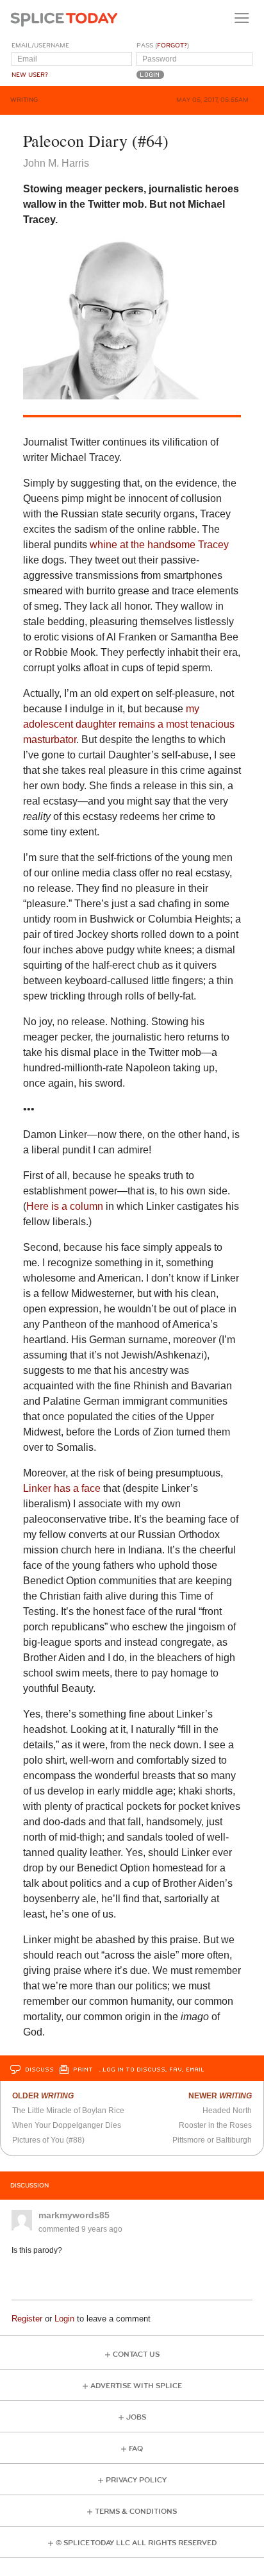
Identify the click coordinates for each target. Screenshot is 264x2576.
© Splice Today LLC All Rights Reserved (136, 2543)
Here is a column (65, 1206)
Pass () (163, 46)
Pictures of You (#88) (48, 2140)
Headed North (227, 2111)
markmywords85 (74, 2215)
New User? (30, 75)
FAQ (136, 2449)
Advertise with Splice (136, 2386)
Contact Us (136, 2354)
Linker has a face (62, 1488)
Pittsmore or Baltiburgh (212, 2140)
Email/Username (40, 46)
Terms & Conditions (136, 2512)
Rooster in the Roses (215, 2125)
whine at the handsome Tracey (159, 545)
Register (27, 2319)
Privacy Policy (136, 2480)
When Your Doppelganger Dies (67, 2125)
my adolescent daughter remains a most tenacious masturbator (129, 724)
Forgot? (172, 46)
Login (64, 2319)
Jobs (136, 2417)
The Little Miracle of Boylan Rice (68, 2111)
